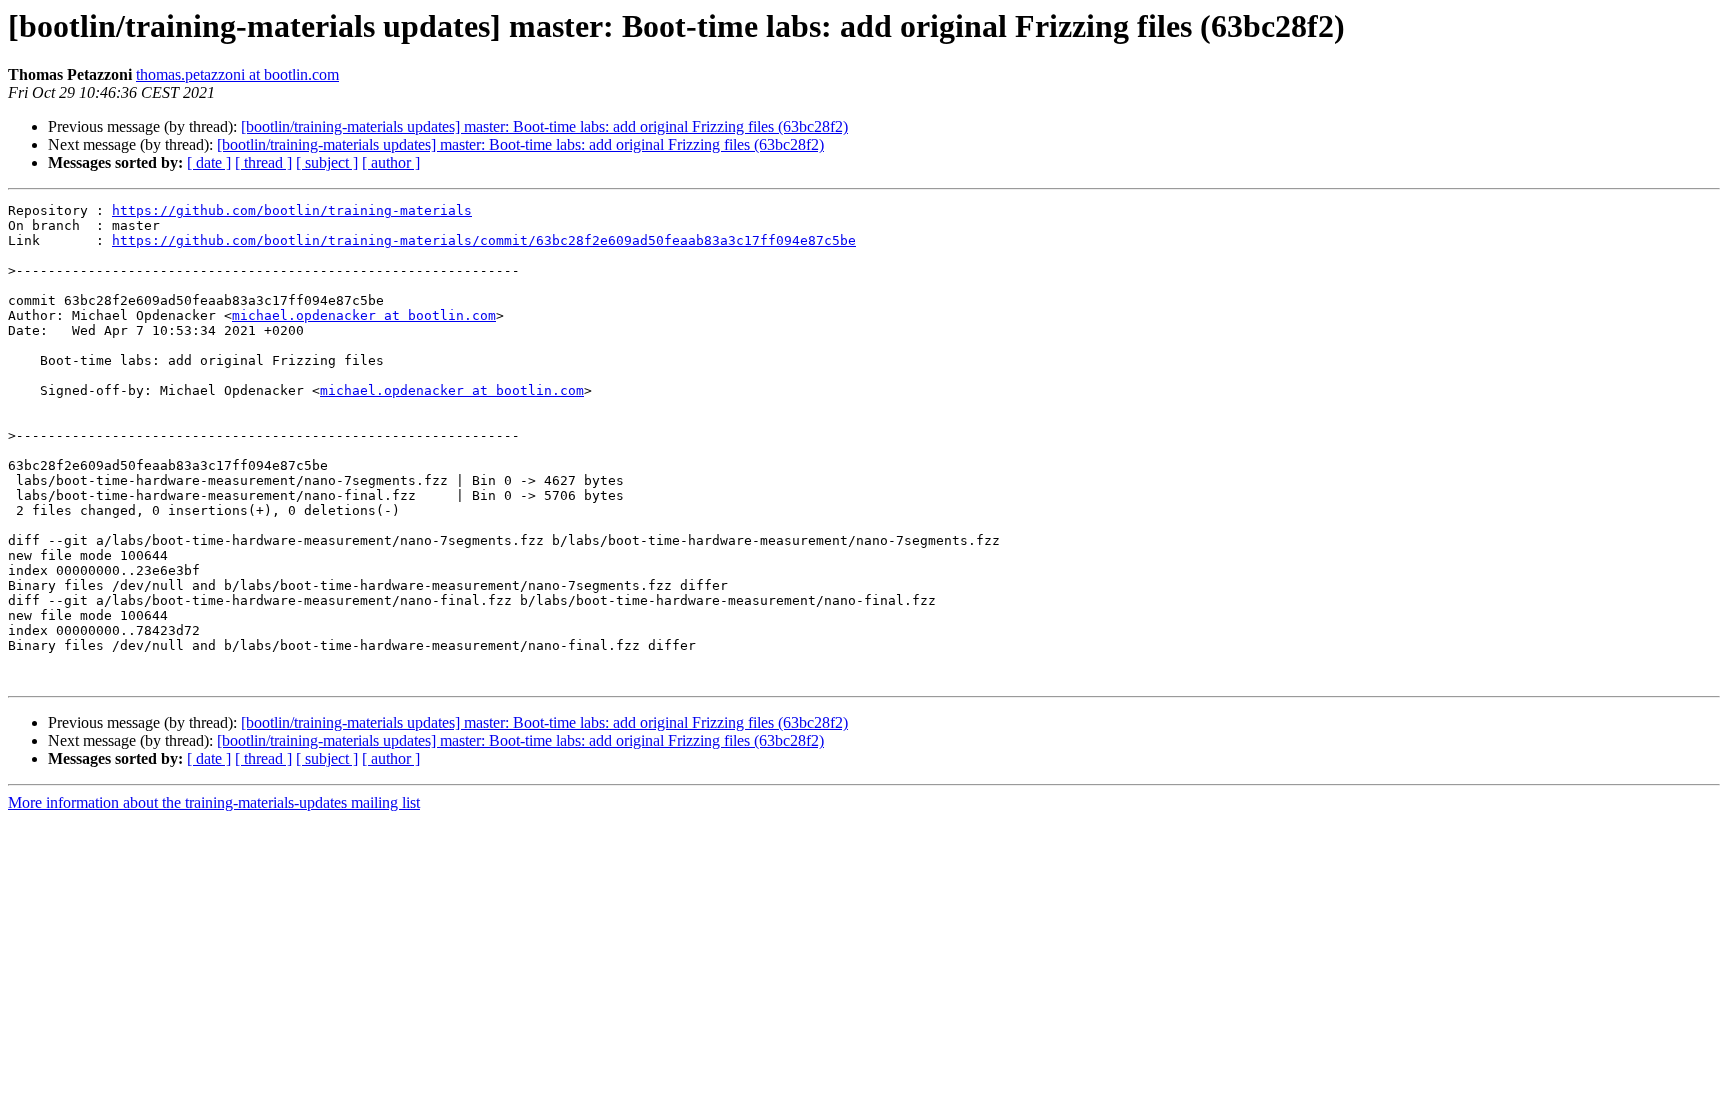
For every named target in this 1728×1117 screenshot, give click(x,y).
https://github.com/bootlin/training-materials (292, 210)
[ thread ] (263, 162)
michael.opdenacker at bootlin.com (364, 315)
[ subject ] (327, 162)
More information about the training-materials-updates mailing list (214, 802)
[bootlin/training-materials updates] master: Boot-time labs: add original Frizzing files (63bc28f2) (544, 126)
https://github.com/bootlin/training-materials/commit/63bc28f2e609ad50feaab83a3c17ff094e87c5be (484, 240)
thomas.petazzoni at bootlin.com (237, 74)
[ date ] (209, 162)
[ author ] (391, 162)
